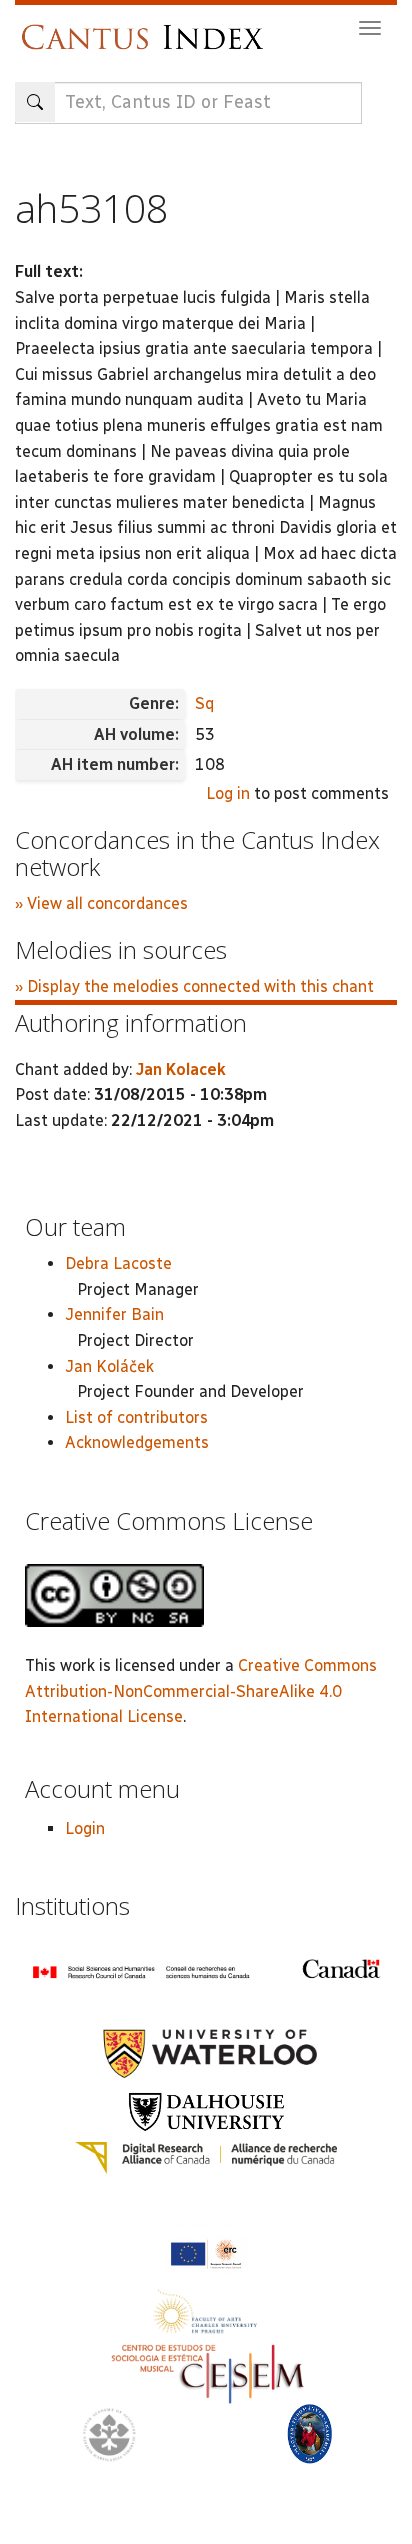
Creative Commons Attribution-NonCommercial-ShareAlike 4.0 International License (201, 1691)
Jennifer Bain (114, 1314)
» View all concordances (101, 903)
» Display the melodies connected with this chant (194, 986)
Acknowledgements (137, 1442)
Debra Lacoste (118, 1263)
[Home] (147, 27)
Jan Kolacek (181, 1069)
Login (85, 1828)
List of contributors (136, 1417)
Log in (228, 793)
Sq (204, 703)
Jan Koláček (109, 1366)
